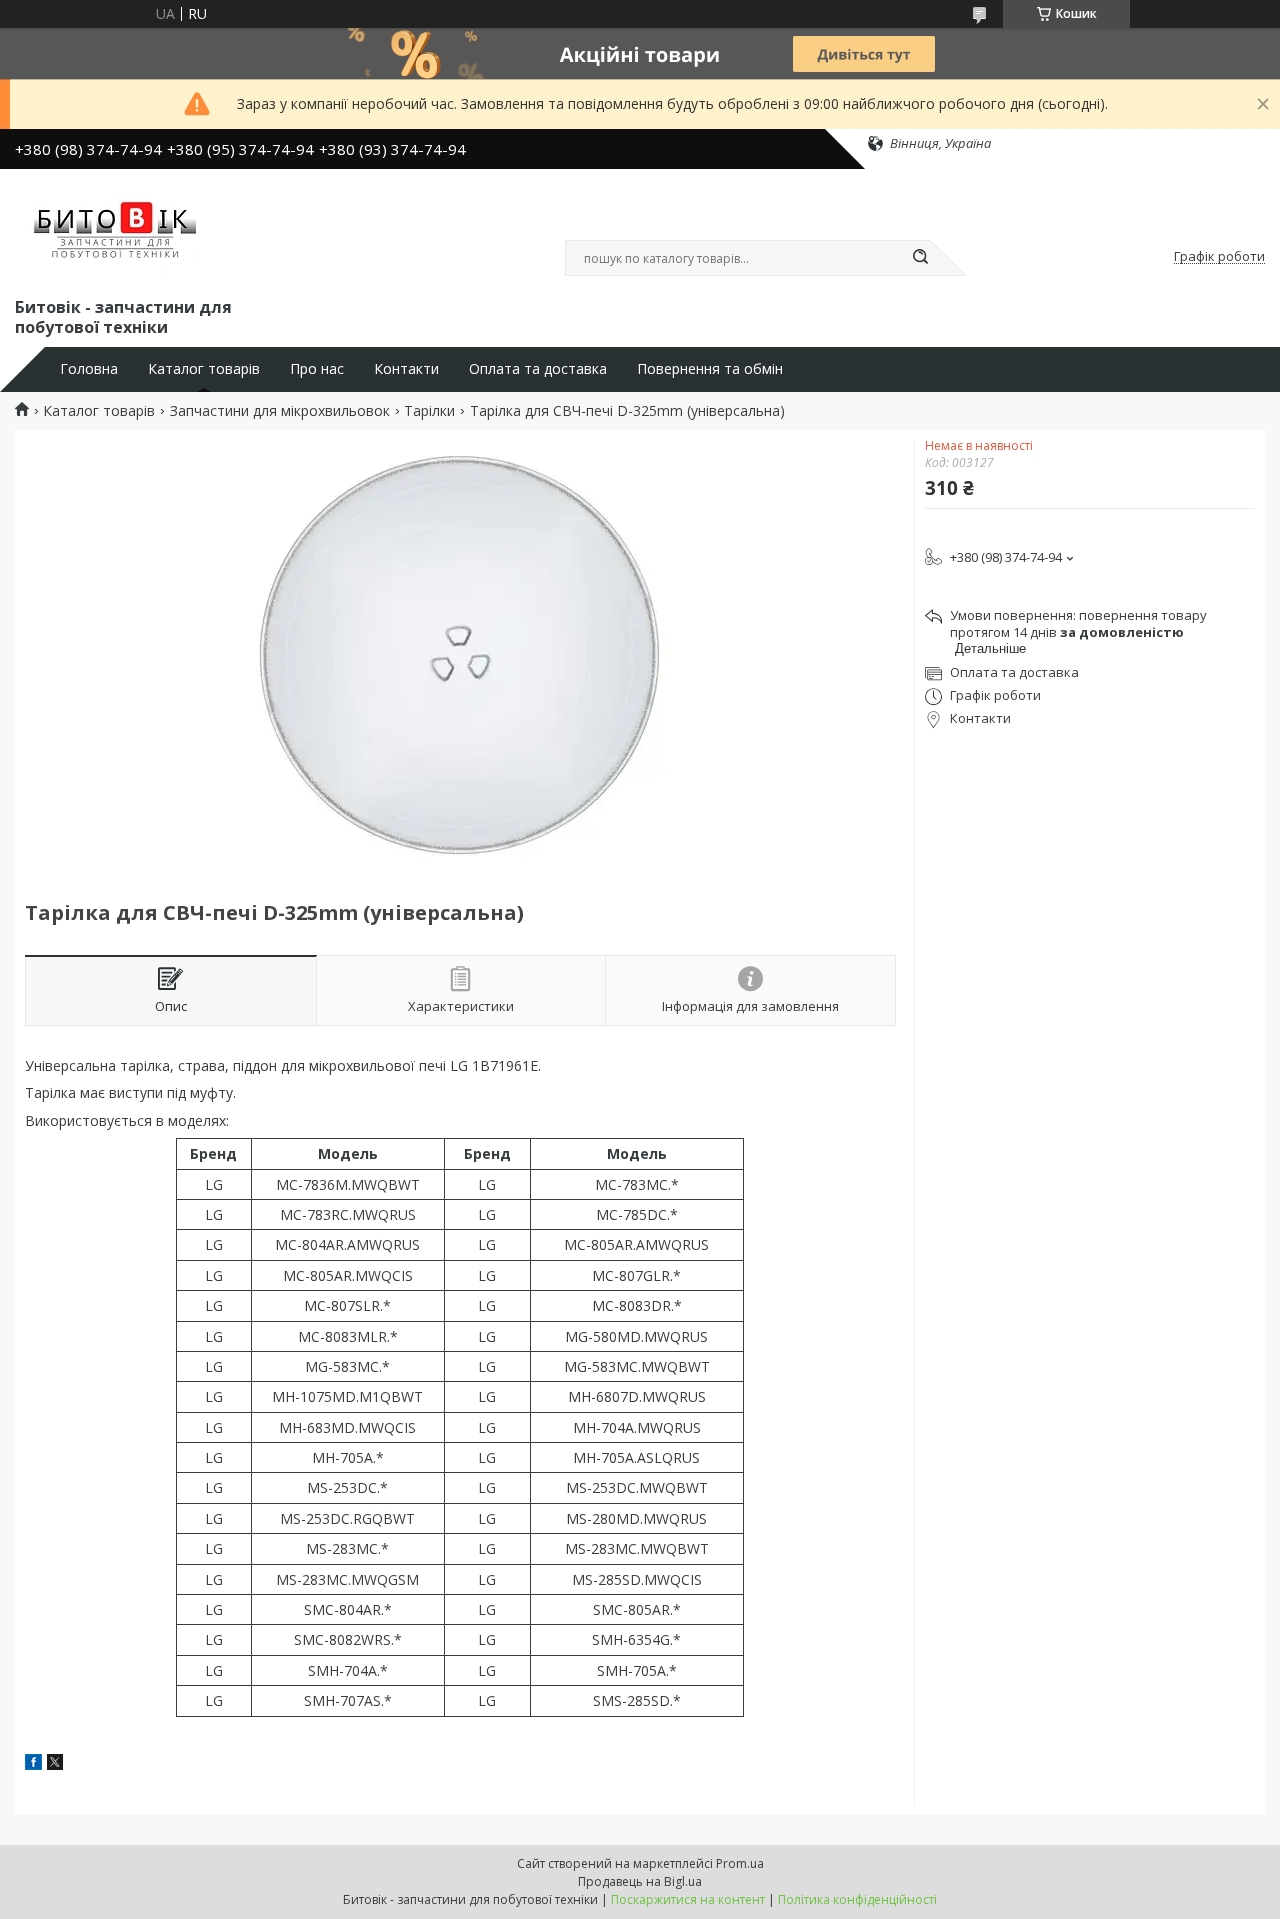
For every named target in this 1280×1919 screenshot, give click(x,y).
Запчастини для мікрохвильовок (280, 411)
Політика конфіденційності (857, 1899)
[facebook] (33, 1764)
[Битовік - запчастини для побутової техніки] (117, 229)
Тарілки (429, 411)
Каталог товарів (204, 369)
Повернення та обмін (710, 369)
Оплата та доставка (538, 369)
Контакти (406, 369)
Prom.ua (740, 1863)
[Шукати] (920, 258)
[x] (55, 1764)
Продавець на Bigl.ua (640, 1881)
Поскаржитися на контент (688, 1899)
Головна (89, 369)
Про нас (317, 369)
